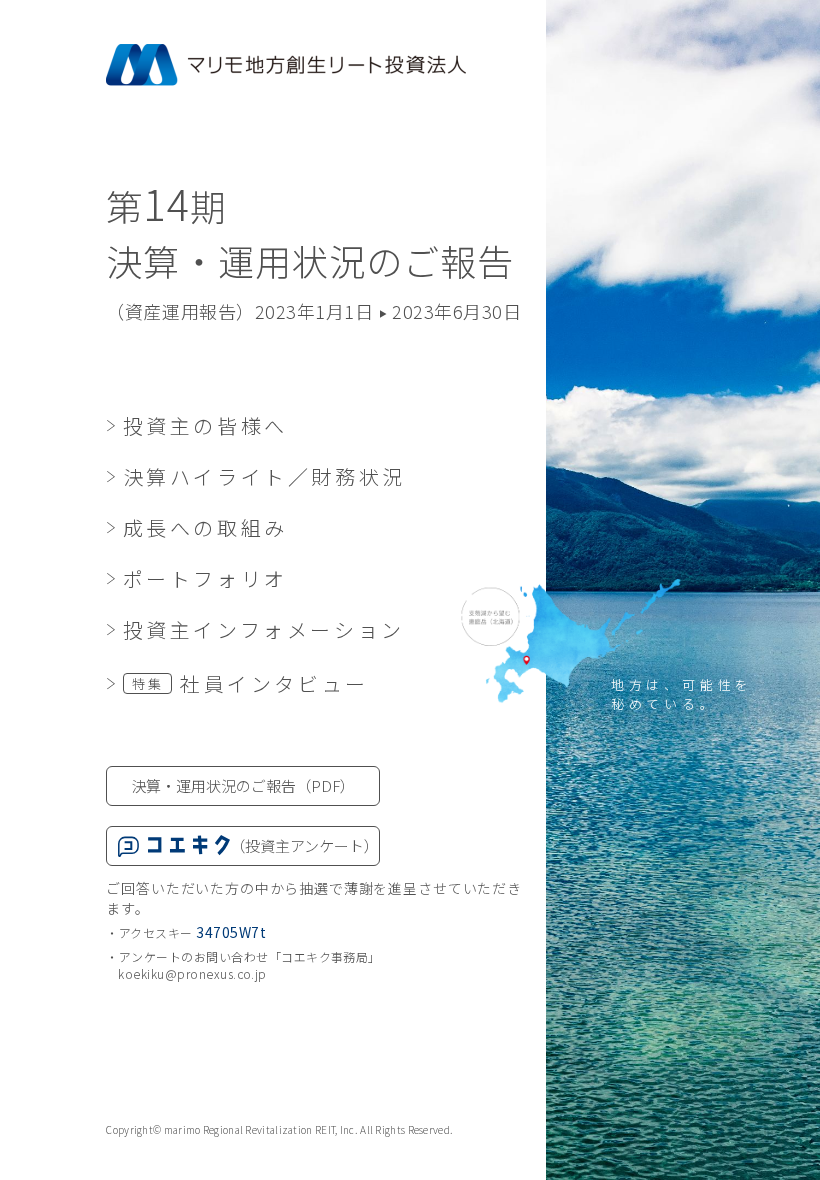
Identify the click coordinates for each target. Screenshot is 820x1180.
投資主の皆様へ (205, 425)
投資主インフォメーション (263, 629)
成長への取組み (205, 527)
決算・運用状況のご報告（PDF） (243, 785)
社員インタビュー (250, 683)
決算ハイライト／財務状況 (264, 476)
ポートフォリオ (205, 578)
